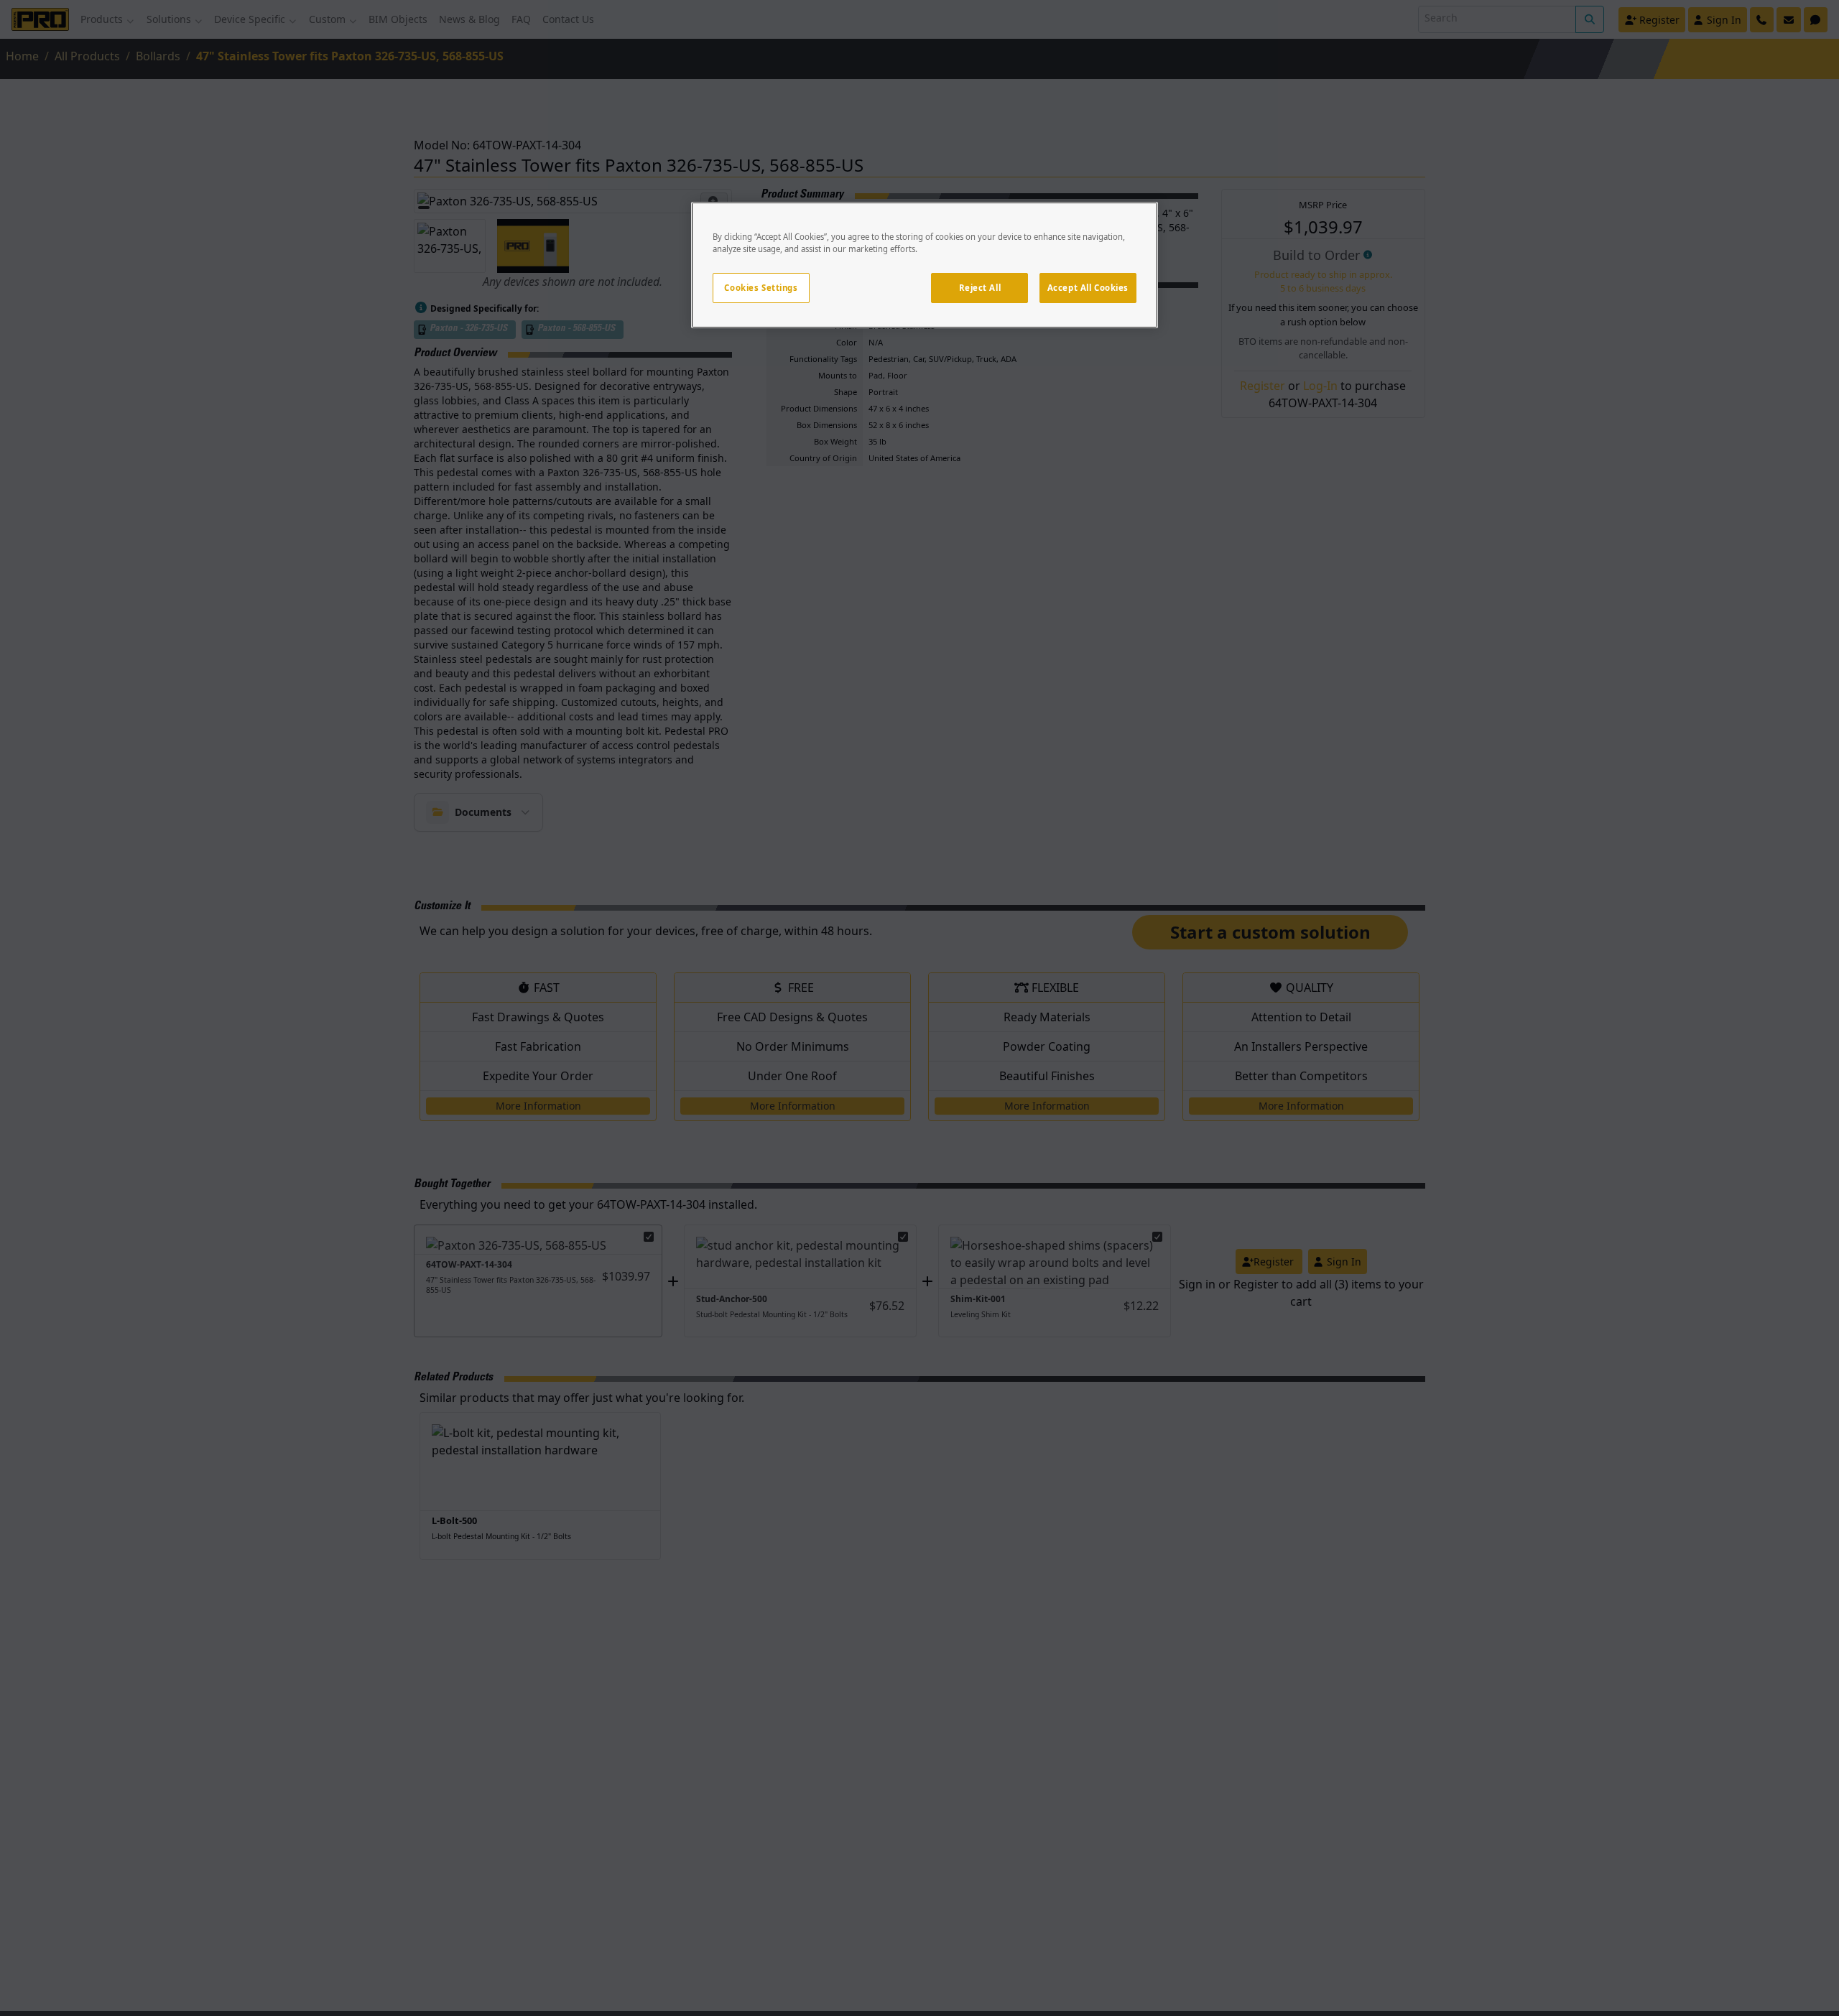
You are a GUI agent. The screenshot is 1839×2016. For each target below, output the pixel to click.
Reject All (980, 288)
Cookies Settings (761, 288)
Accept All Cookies (1088, 288)
